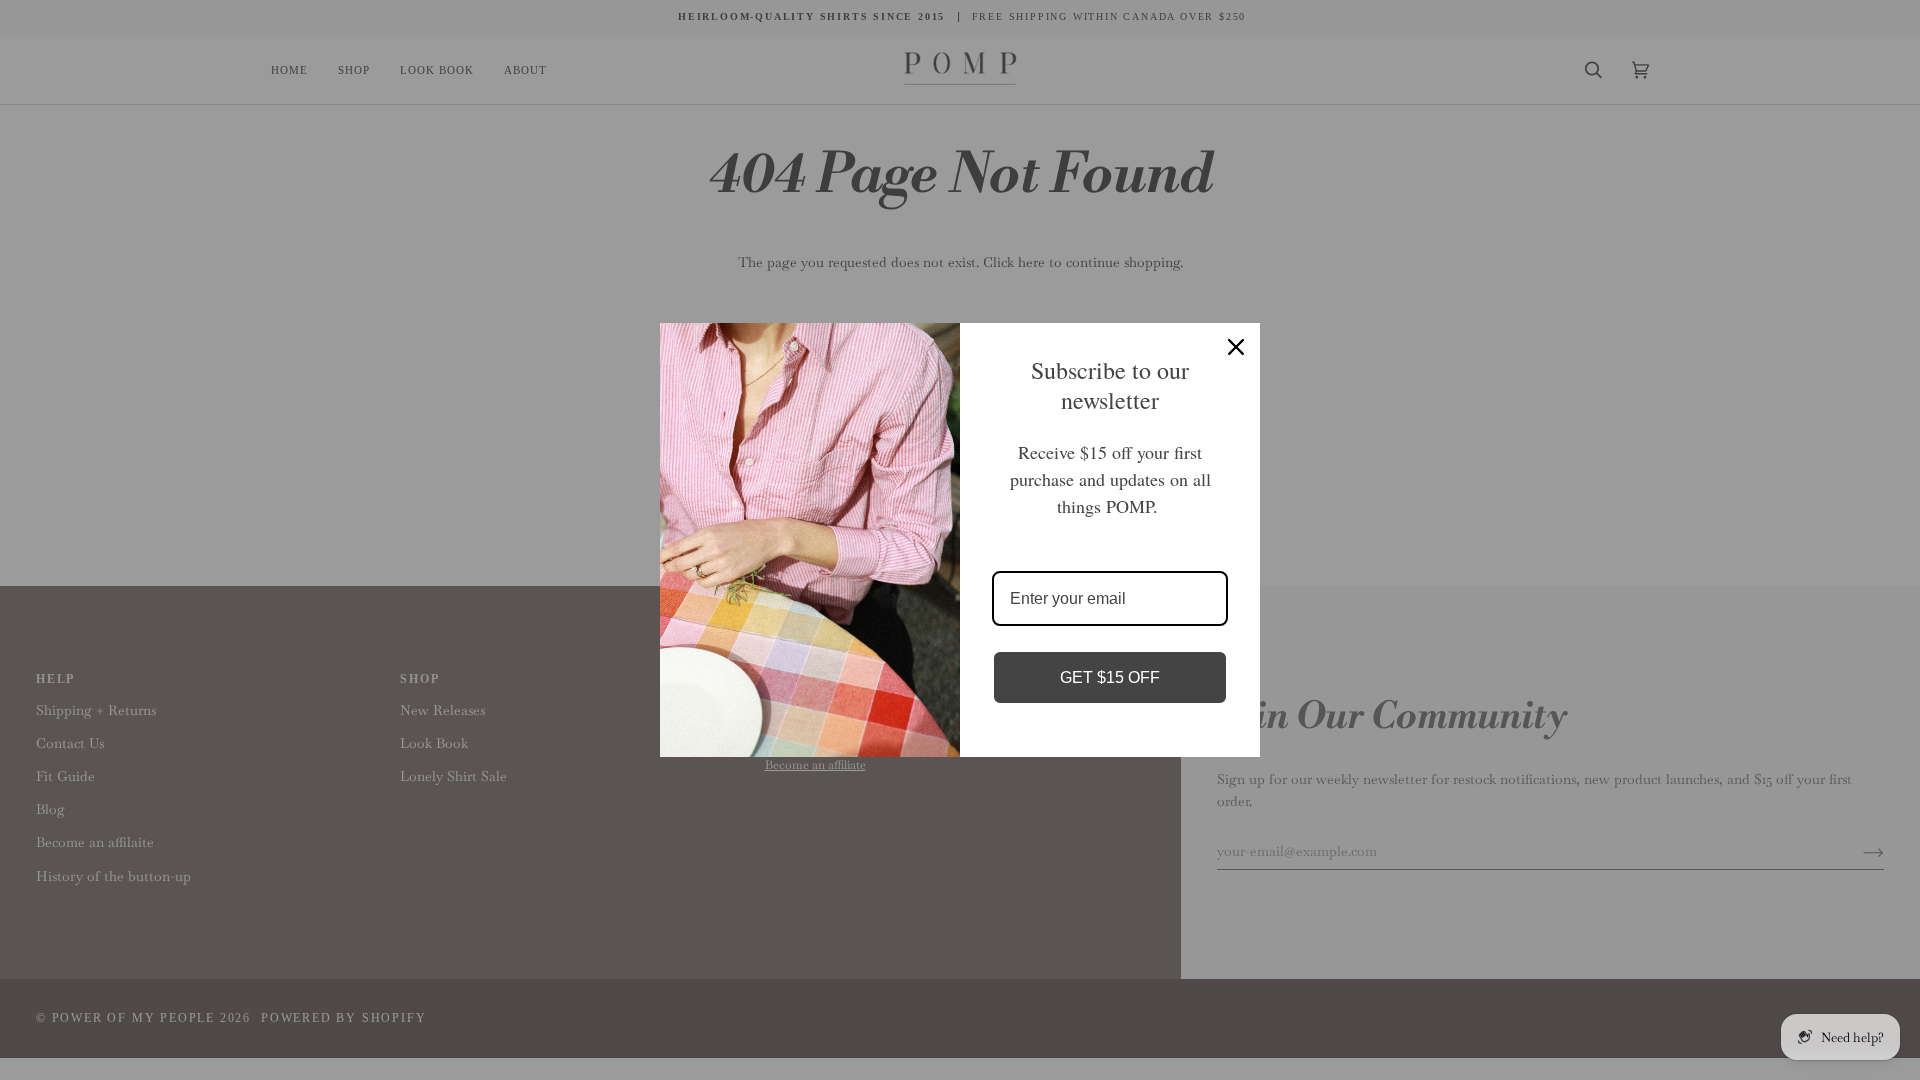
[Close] (1236, 347)
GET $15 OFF (1110, 677)
